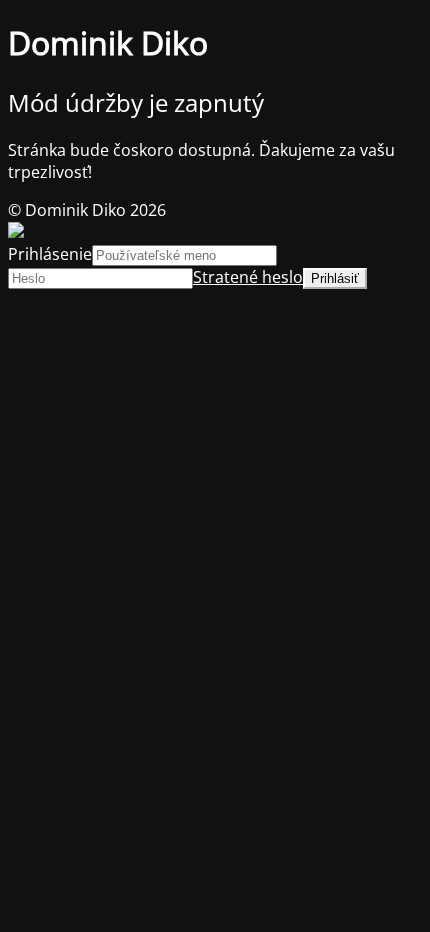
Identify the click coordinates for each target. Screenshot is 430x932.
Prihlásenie (50, 254)
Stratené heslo (248, 277)
